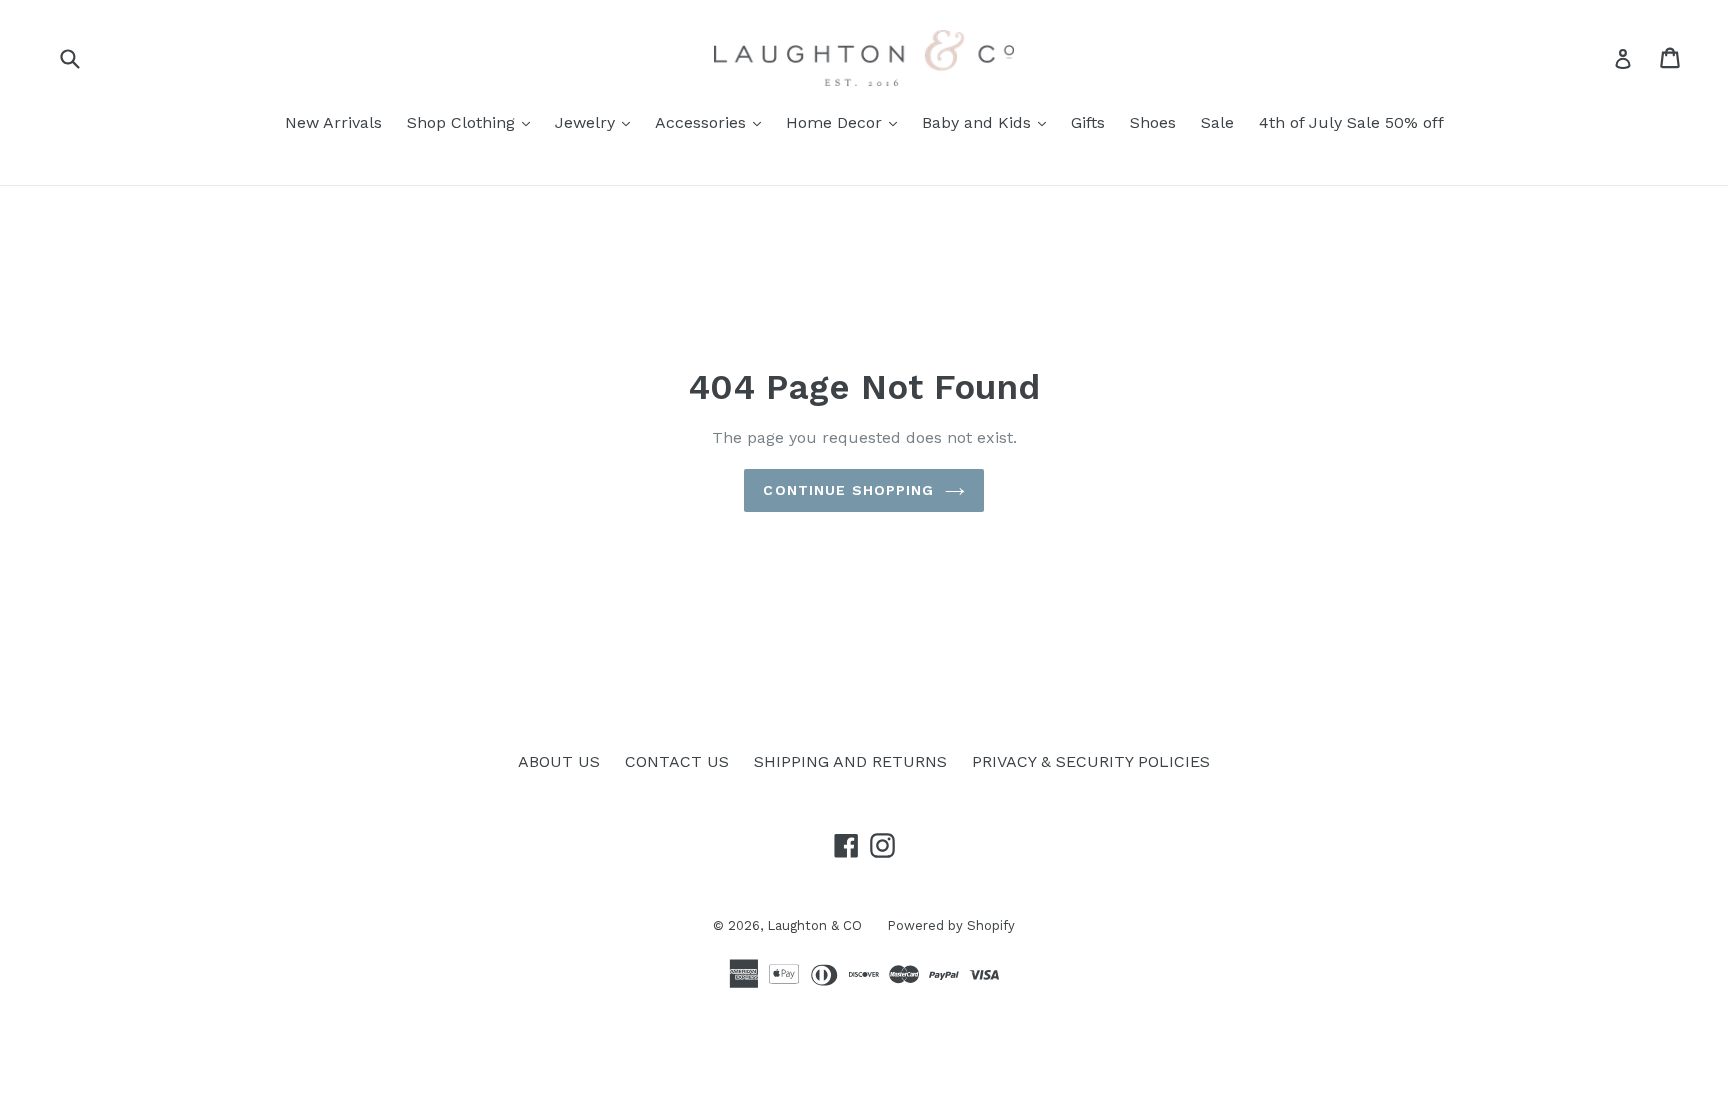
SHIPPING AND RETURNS (850, 761)
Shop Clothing (473, 122)
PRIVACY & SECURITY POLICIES (1091, 761)
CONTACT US (677, 761)
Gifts (1088, 122)
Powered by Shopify (951, 925)
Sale (1217, 122)
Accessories (713, 122)
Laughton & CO (814, 925)
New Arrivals (333, 122)
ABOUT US (559, 761)
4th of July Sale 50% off (1351, 122)
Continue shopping (848, 490)
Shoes (1153, 122)
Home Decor (846, 122)
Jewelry (597, 122)
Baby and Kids (989, 122)
